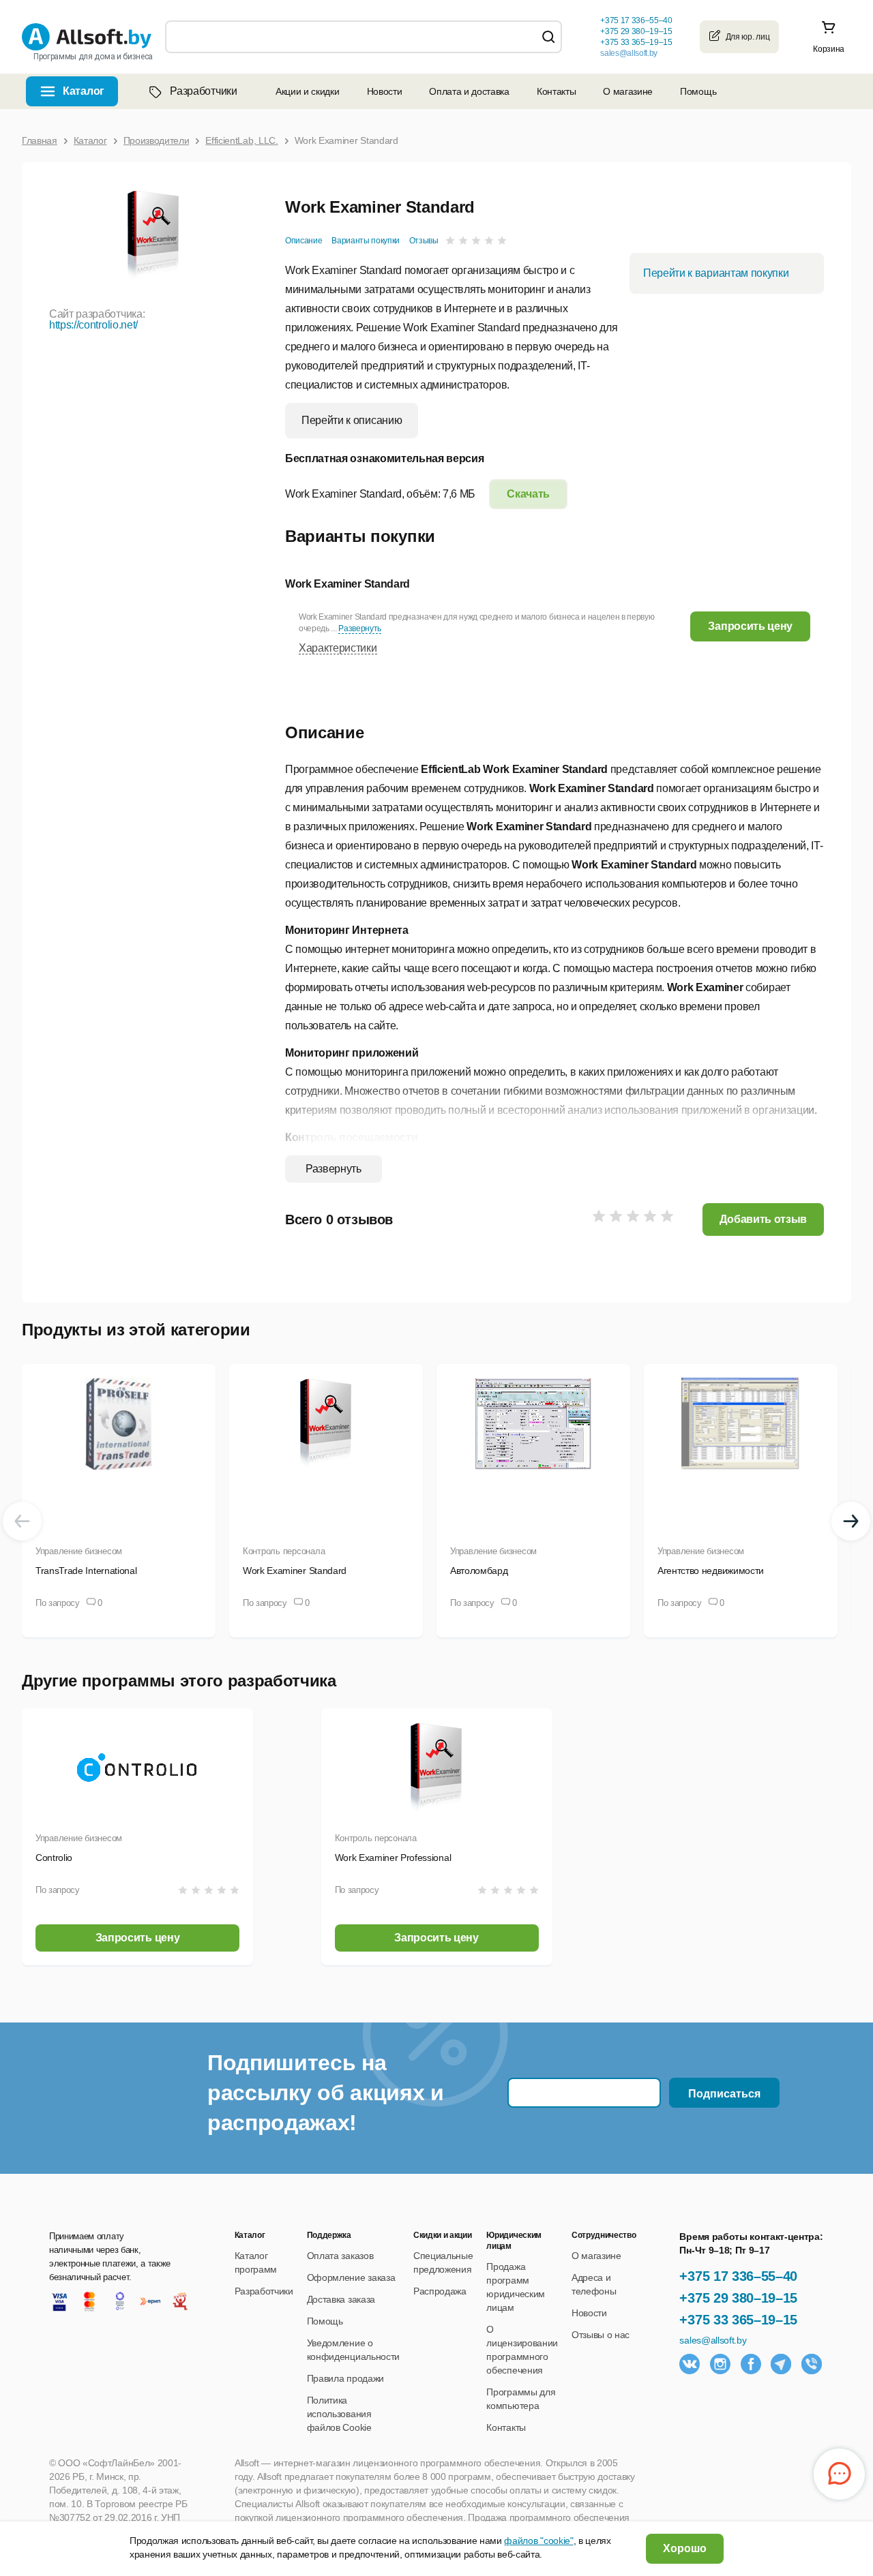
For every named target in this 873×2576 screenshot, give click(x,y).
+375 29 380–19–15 (738, 2298)
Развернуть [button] (360, 628)
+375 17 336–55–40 (738, 2276)
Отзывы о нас (601, 2335)
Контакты (556, 91)
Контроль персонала (284, 1551)
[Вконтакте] (690, 2364)
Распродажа (440, 2291)
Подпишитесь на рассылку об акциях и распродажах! (326, 2093)
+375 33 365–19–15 (738, 2320)
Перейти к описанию (352, 420)
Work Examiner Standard (295, 1571)
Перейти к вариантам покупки (716, 273)
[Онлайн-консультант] (839, 2474)
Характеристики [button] (338, 648)
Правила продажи (345, 2378)
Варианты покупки (366, 241)
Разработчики (203, 91)
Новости (385, 91)
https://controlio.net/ (93, 325)
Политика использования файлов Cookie (339, 2414)
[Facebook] (751, 2364)
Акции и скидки (308, 91)
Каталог (84, 91)
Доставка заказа (341, 2299)
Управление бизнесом (79, 1551)
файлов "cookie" (538, 2541)
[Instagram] (720, 2364)
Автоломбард (479, 1571)
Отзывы (424, 241)
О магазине (628, 91)
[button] (750, 626)
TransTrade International (86, 1571)
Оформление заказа (351, 2277)
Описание (304, 241)
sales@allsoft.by (629, 53)
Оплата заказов (340, 2256)
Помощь (698, 91)
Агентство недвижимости (711, 1571)
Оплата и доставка (469, 91)
